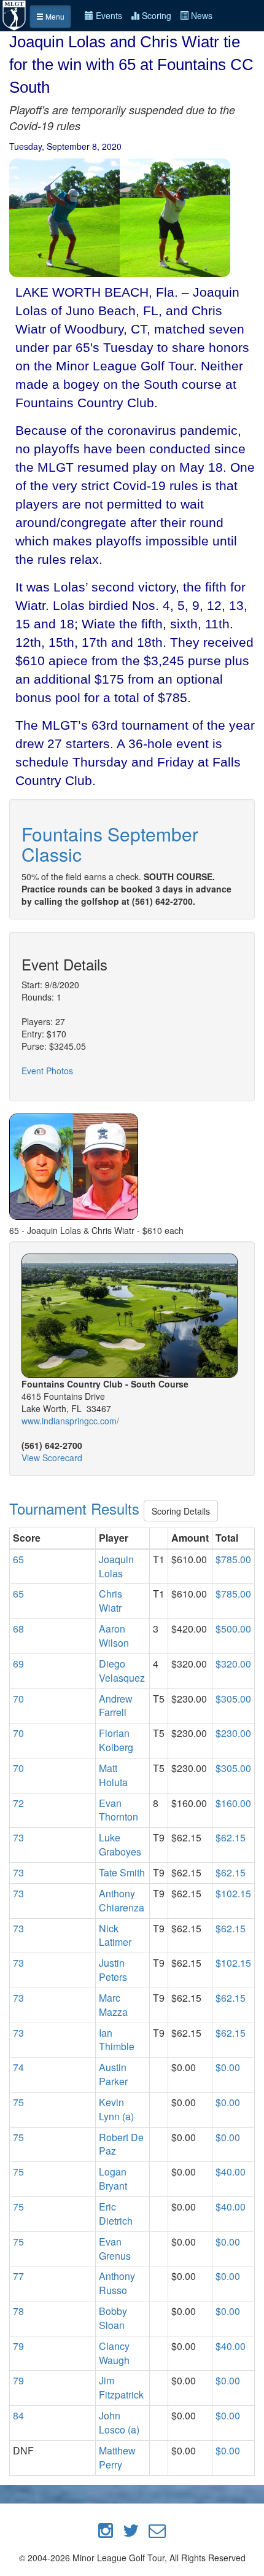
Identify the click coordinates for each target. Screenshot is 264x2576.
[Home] (15, 14)
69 (18, 1664)
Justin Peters (113, 1970)
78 (18, 2311)
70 (18, 1699)
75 (18, 2102)
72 (18, 1803)
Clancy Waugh (114, 2353)
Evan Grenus (115, 2249)
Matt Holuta (113, 1775)
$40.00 (231, 2172)
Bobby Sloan (113, 2318)
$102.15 (233, 1893)
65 (18, 1559)
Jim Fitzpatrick (121, 2387)
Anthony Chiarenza (122, 1900)
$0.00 (228, 2067)
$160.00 (233, 1803)
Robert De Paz (121, 2144)
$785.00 (233, 1559)
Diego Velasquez (122, 1671)
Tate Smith (122, 1872)
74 (18, 2067)
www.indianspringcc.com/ (70, 1421)
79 (18, 2346)
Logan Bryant (113, 2179)
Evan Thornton (118, 1810)
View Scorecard (52, 1458)
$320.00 (233, 1664)
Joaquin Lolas (116, 1566)
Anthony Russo (117, 2283)
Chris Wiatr (111, 1601)
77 (18, 2276)
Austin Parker (113, 2074)
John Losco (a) (119, 2422)
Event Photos (47, 1071)
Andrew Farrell (116, 1706)
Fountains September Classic (110, 844)
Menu (54, 16)
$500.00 (233, 1629)
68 (18, 1629)
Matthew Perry (117, 2457)
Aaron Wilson (114, 1636)
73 (18, 1837)
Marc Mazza (113, 2005)
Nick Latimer (115, 1935)
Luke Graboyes (120, 1844)
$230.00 (233, 1733)
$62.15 (231, 1837)
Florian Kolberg (116, 1740)
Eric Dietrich (116, 2214)
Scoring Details (181, 1511)
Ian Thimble (117, 2040)
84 (18, 2415)
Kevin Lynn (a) (116, 2109)
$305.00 (233, 1699)
